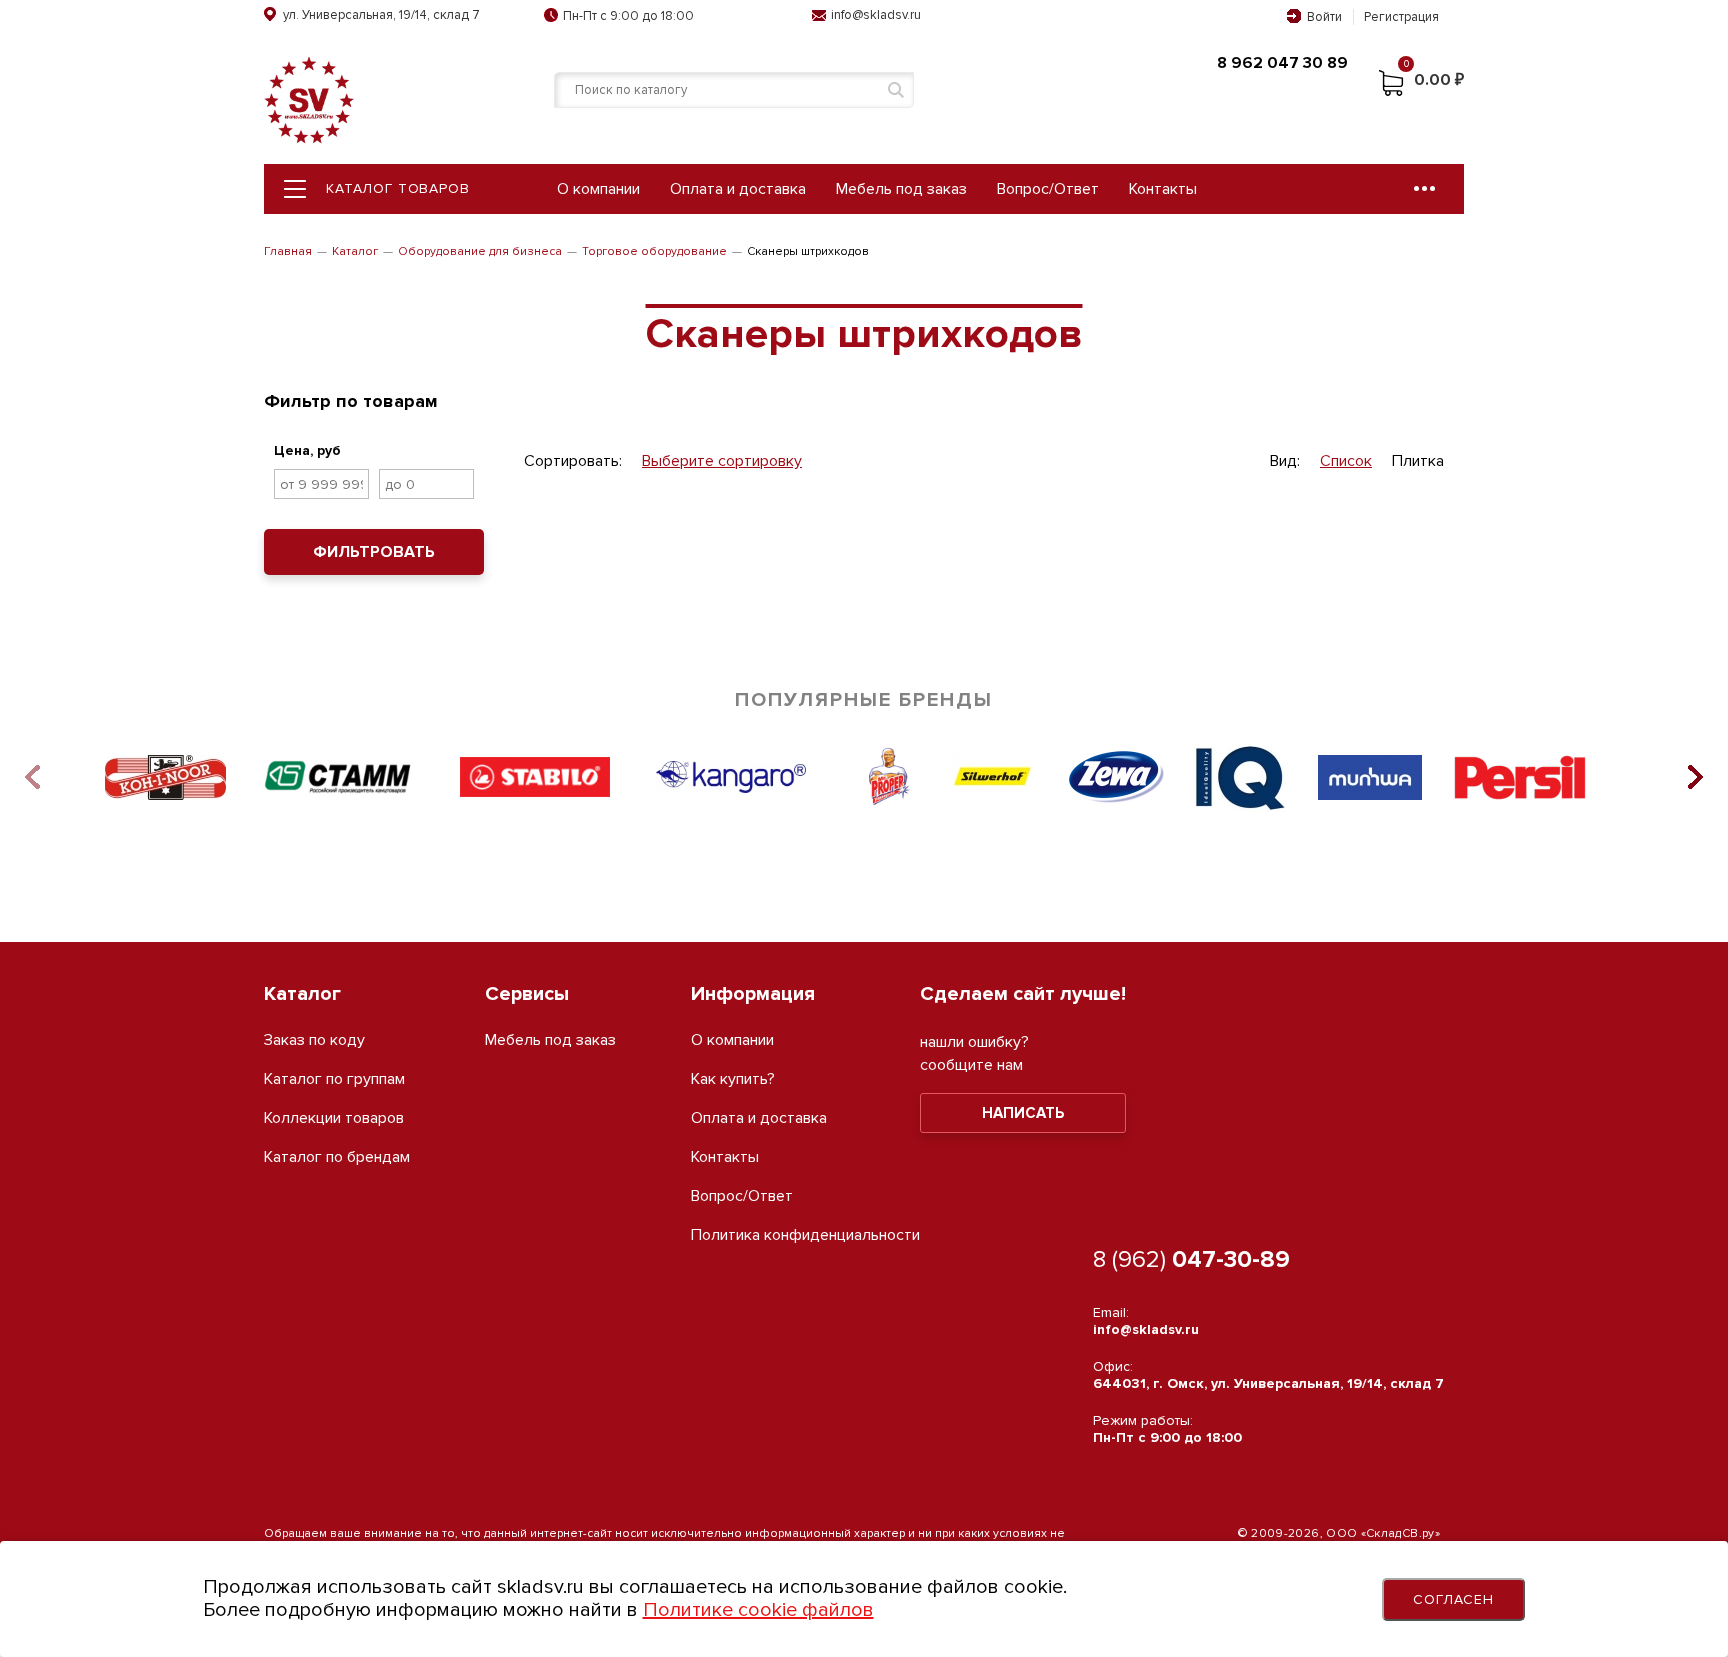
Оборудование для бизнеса (480, 251)
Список (1346, 461)
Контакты (1163, 189)
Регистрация (1401, 17)
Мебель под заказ (901, 189)
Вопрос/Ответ (1048, 189)
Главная (288, 251)
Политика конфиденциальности (805, 1235)
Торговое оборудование (654, 251)
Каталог (355, 251)
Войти (1324, 17)
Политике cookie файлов (758, 1610)
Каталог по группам (334, 1079)
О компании (598, 189)
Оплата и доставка (738, 189)
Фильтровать (374, 552)
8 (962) (1191, 1259)
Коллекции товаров (334, 1118)
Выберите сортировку (722, 461)
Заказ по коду (314, 1040)
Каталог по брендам (337, 1157)
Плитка (1418, 461)
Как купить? (733, 1079)
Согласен (1454, 1599)
